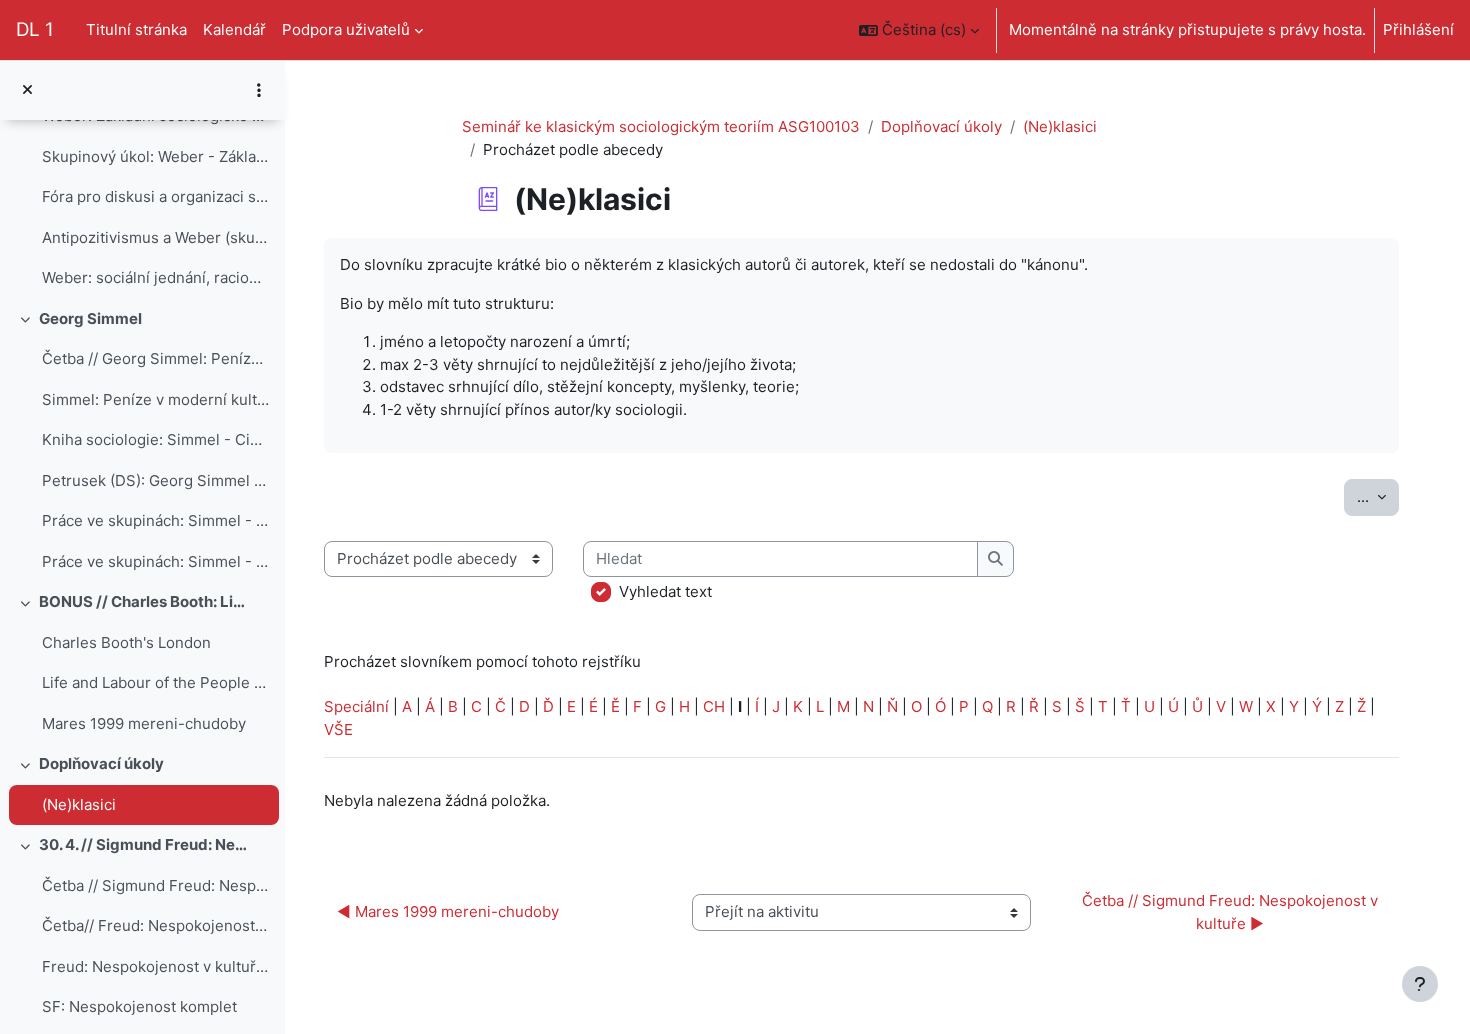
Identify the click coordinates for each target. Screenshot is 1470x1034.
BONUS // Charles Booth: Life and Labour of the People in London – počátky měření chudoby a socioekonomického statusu (144, 601)
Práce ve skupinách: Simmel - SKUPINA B (155, 561)
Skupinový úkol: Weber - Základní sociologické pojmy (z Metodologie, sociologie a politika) (155, 156)
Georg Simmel (90, 318)
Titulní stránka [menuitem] (136, 29)
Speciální (356, 706)
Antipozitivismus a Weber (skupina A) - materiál (155, 237)
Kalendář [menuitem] (234, 29)
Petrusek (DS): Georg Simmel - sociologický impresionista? (155, 480)
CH (714, 706)
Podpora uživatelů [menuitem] (346, 29)
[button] (919, 30)
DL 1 (35, 29)
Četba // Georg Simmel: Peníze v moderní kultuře (155, 358)
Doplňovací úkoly (101, 763)
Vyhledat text (665, 591)
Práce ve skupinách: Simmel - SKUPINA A (155, 520)
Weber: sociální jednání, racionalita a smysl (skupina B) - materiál (155, 277)
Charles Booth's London (126, 642)
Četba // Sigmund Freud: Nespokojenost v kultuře (155, 885)
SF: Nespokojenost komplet (139, 1006)
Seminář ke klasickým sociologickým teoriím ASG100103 (661, 126)
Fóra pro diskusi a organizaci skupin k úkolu (155, 196)
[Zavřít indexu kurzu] (27, 90)
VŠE (338, 729)
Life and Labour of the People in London (155, 682)
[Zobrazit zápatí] (1420, 984)
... (1378, 496)
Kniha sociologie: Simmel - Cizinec (155, 439)
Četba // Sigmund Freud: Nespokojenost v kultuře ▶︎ (1232, 912)
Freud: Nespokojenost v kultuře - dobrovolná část (155, 966)
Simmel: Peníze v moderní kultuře (155, 399)
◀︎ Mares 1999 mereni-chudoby (448, 911)
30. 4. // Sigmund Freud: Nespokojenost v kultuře (144, 844)
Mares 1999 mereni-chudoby (144, 723)
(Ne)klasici (79, 804)
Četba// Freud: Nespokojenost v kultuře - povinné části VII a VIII (155, 925)
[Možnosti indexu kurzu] (259, 90)
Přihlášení (1418, 29)
